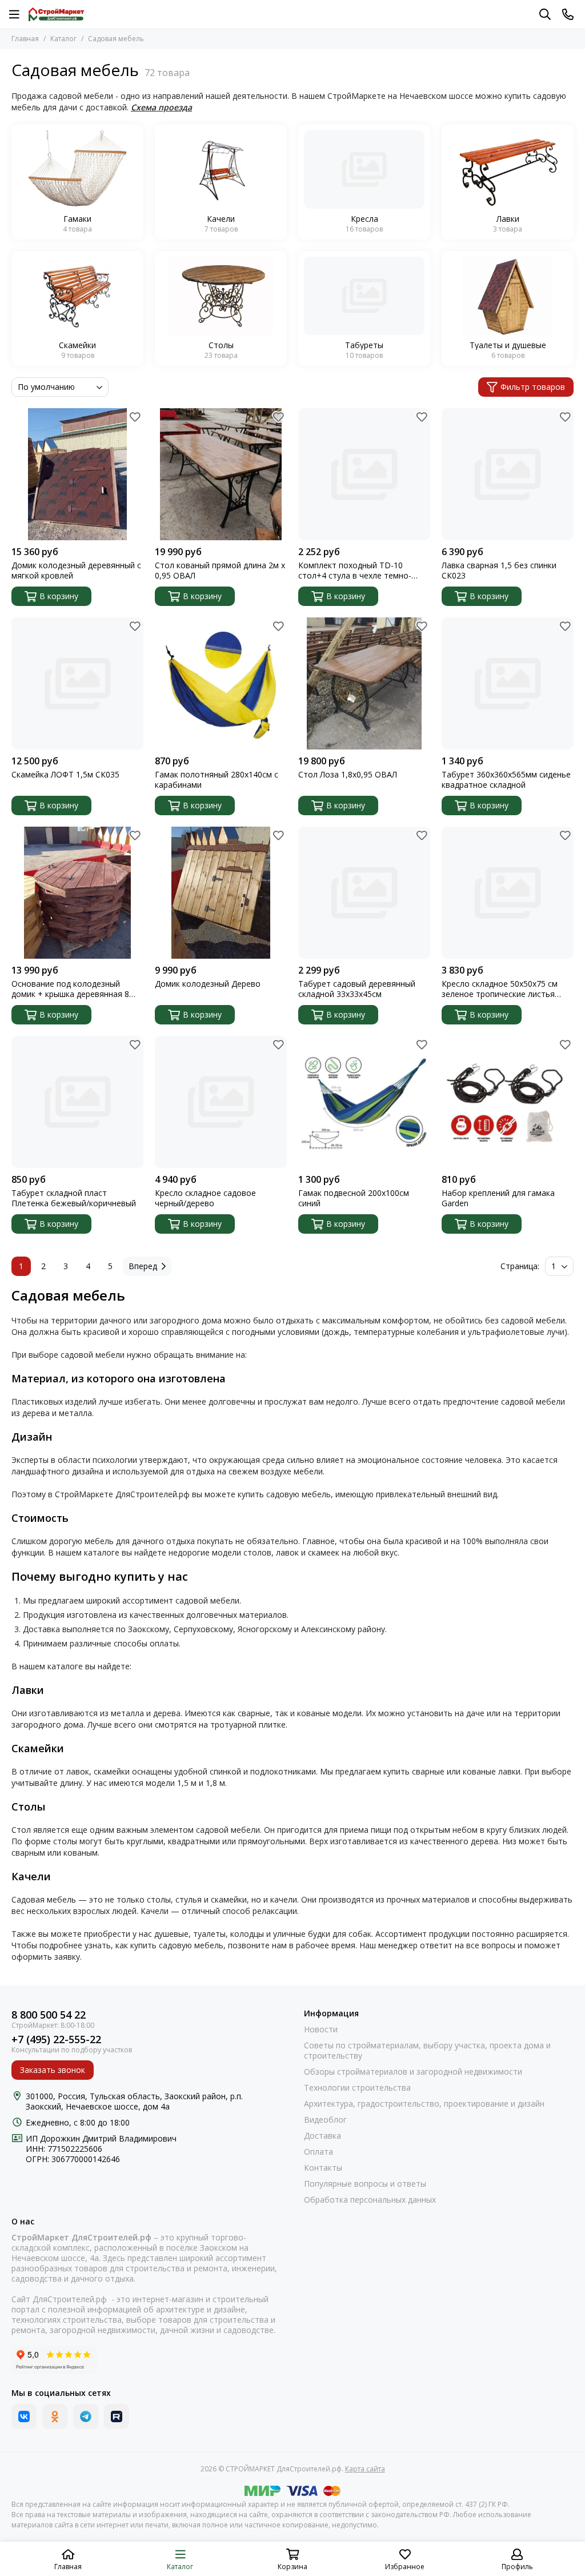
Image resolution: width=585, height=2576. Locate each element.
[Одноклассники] (55, 2417)
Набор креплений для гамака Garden (498, 1198)
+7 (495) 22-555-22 (56, 2039)
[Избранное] (135, 417)
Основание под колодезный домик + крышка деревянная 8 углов (70, 989)
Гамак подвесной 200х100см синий (354, 1198)
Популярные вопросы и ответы (365, 2184)
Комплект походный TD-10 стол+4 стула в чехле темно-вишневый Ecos (355, 571)
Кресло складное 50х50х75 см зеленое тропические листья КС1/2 (500, 989)
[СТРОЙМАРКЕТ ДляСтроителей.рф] (56, 14)
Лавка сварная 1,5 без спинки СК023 (499, 571)
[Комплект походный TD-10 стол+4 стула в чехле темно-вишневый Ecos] (364, 474)
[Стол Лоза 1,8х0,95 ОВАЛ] (364, 683)
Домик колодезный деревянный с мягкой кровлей (76, 571)
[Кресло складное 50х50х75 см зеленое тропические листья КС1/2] (508, 893)
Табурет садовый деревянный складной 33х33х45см (357, 989)
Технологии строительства (357, 2088)
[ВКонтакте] (24, 2417)
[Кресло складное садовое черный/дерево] (221, 1102)
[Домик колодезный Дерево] (221, 893)
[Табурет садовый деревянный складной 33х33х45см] (364, 893)
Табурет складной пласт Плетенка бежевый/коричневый (74, 1198)
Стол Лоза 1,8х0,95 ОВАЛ (348, 775)
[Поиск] (545, 14)
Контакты (323, 2168)
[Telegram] (86, 2417)
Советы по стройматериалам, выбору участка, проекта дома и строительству (427, 2051)
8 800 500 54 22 (49, 2015)
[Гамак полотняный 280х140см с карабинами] (221, 683)
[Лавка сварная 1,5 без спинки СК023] (508, 474)
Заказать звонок (53, 2070)
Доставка (322, 2136)
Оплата (318, 2152)
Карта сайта (365, 2469)
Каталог (63, 39)
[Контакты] (568, 14)
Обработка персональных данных (370, 2200)
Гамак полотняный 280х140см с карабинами (217, 780)
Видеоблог (325, 2120)
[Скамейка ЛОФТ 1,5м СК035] (77, 683)
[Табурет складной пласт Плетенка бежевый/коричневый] (77, 1102)
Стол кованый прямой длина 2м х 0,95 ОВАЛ (220, 571)
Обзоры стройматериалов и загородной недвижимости (413, 2072)
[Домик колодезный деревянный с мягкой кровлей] (77, 474)
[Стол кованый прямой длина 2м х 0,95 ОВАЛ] (221, 474)
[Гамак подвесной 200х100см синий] (364, 1102)
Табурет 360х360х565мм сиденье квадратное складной (506, 780)
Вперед (143, 1266)
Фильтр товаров (533, 387)
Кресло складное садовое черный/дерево (205, 1198)
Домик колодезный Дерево (208, 984)
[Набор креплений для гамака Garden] (508, 1102)
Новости (321, 2029)
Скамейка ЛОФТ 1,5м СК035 (65, 775)
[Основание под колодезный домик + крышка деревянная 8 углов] (77, 893)
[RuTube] (117, 2417)
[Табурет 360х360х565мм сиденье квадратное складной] (508, 683)
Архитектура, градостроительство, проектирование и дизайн (424, 2104)
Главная (25, 39)
